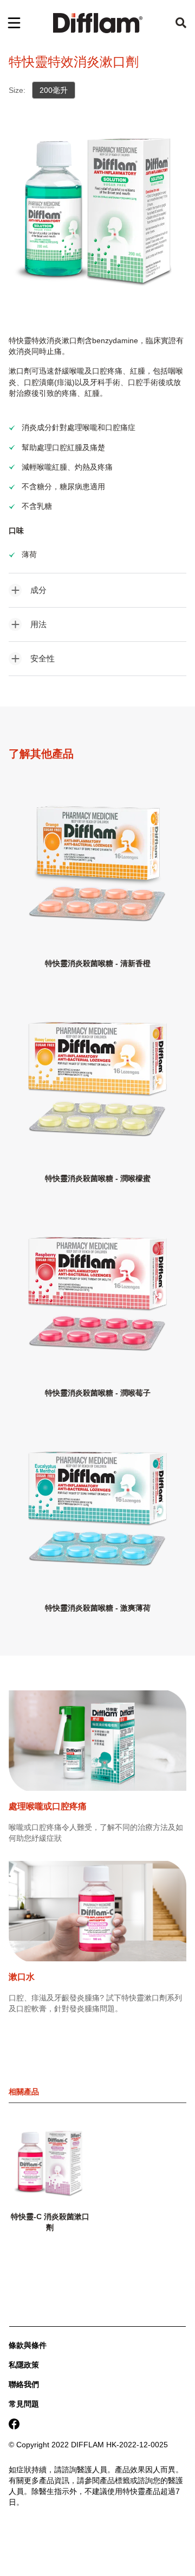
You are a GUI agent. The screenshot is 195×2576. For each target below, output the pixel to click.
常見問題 (24, 2404)
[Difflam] (98, 23)
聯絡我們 (24, 2384)
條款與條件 (28, 2345)
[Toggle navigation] (14, 23)
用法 (38, 624)
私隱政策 (24, 2365)
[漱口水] (97, 1917)
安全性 (43, 658)
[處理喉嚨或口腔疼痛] (97, 1746)
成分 (38, 590)
